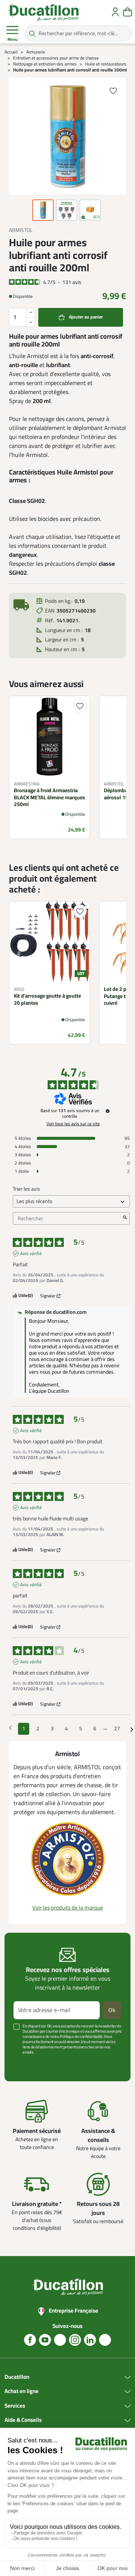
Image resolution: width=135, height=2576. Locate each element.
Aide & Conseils (23, 2420)
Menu (13, 39)
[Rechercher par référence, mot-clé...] (32, 33)
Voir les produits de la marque (68, 1908)
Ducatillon (17, 2377)
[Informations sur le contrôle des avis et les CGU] (108, 1111)
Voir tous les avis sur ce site (73, 1124)
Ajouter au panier (86, 317)
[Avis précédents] (10, 1728)
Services (15, 2406)
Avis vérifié (31, 1254)
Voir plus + (24, 2064)
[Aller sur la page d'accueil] (43, 12)
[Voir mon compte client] (115, 12)
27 (117, 1729)
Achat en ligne (22, 2392)
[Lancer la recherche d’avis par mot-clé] (125, 1218)
